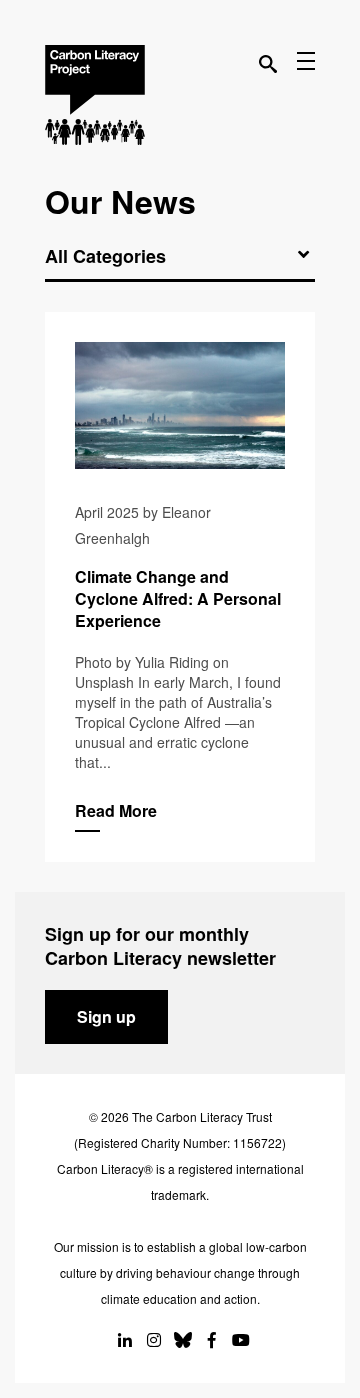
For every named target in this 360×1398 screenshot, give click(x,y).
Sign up (106, 1016)
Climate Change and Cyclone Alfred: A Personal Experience (180, 587)
